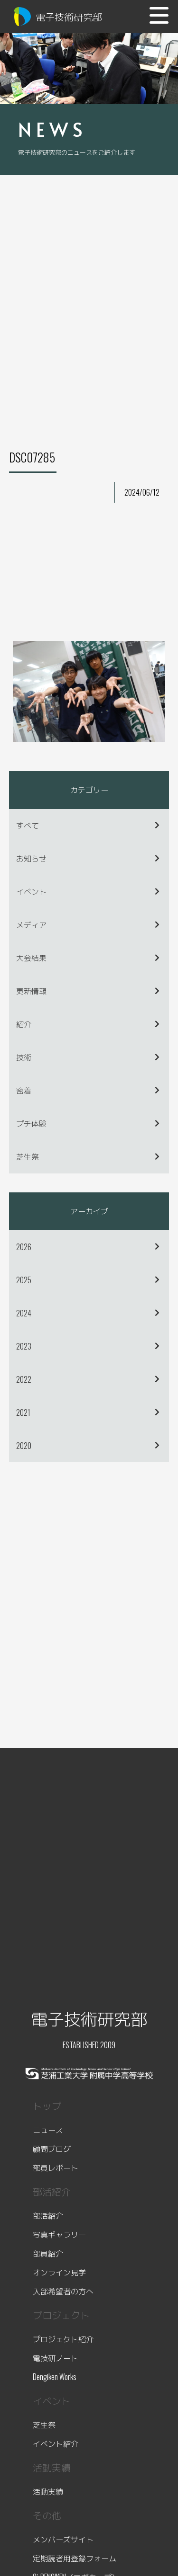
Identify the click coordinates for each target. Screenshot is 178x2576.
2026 (24, 1247)
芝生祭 (28, 1156)
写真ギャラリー (59, 2234)
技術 (24, 1057)
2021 (23, 1412)
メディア (31, 924)
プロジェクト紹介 (63, 2339)
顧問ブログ (52, 2149)
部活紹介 (48, 2215)
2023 (24, 1346)
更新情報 (31, 991)
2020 (24, 1446)
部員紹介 (48, 2253)
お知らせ (31, 858)
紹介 (24, 1024)
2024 (24, 1313)
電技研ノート (56, 2358)
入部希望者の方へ (63, 2291)
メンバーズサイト (63, 2539)
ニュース (48, 2130)
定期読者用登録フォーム (75, 2558)
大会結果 (31, 958)
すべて (28, 825)
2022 (24, 1379)
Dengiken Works (55, 2377)
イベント (31, 891)
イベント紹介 (56, 2443)
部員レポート (56, 2167)
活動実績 (48, 2491)
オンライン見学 (59, 2272)
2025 (24, 1280)
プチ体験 (31, 1123)
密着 (24, 1090)
